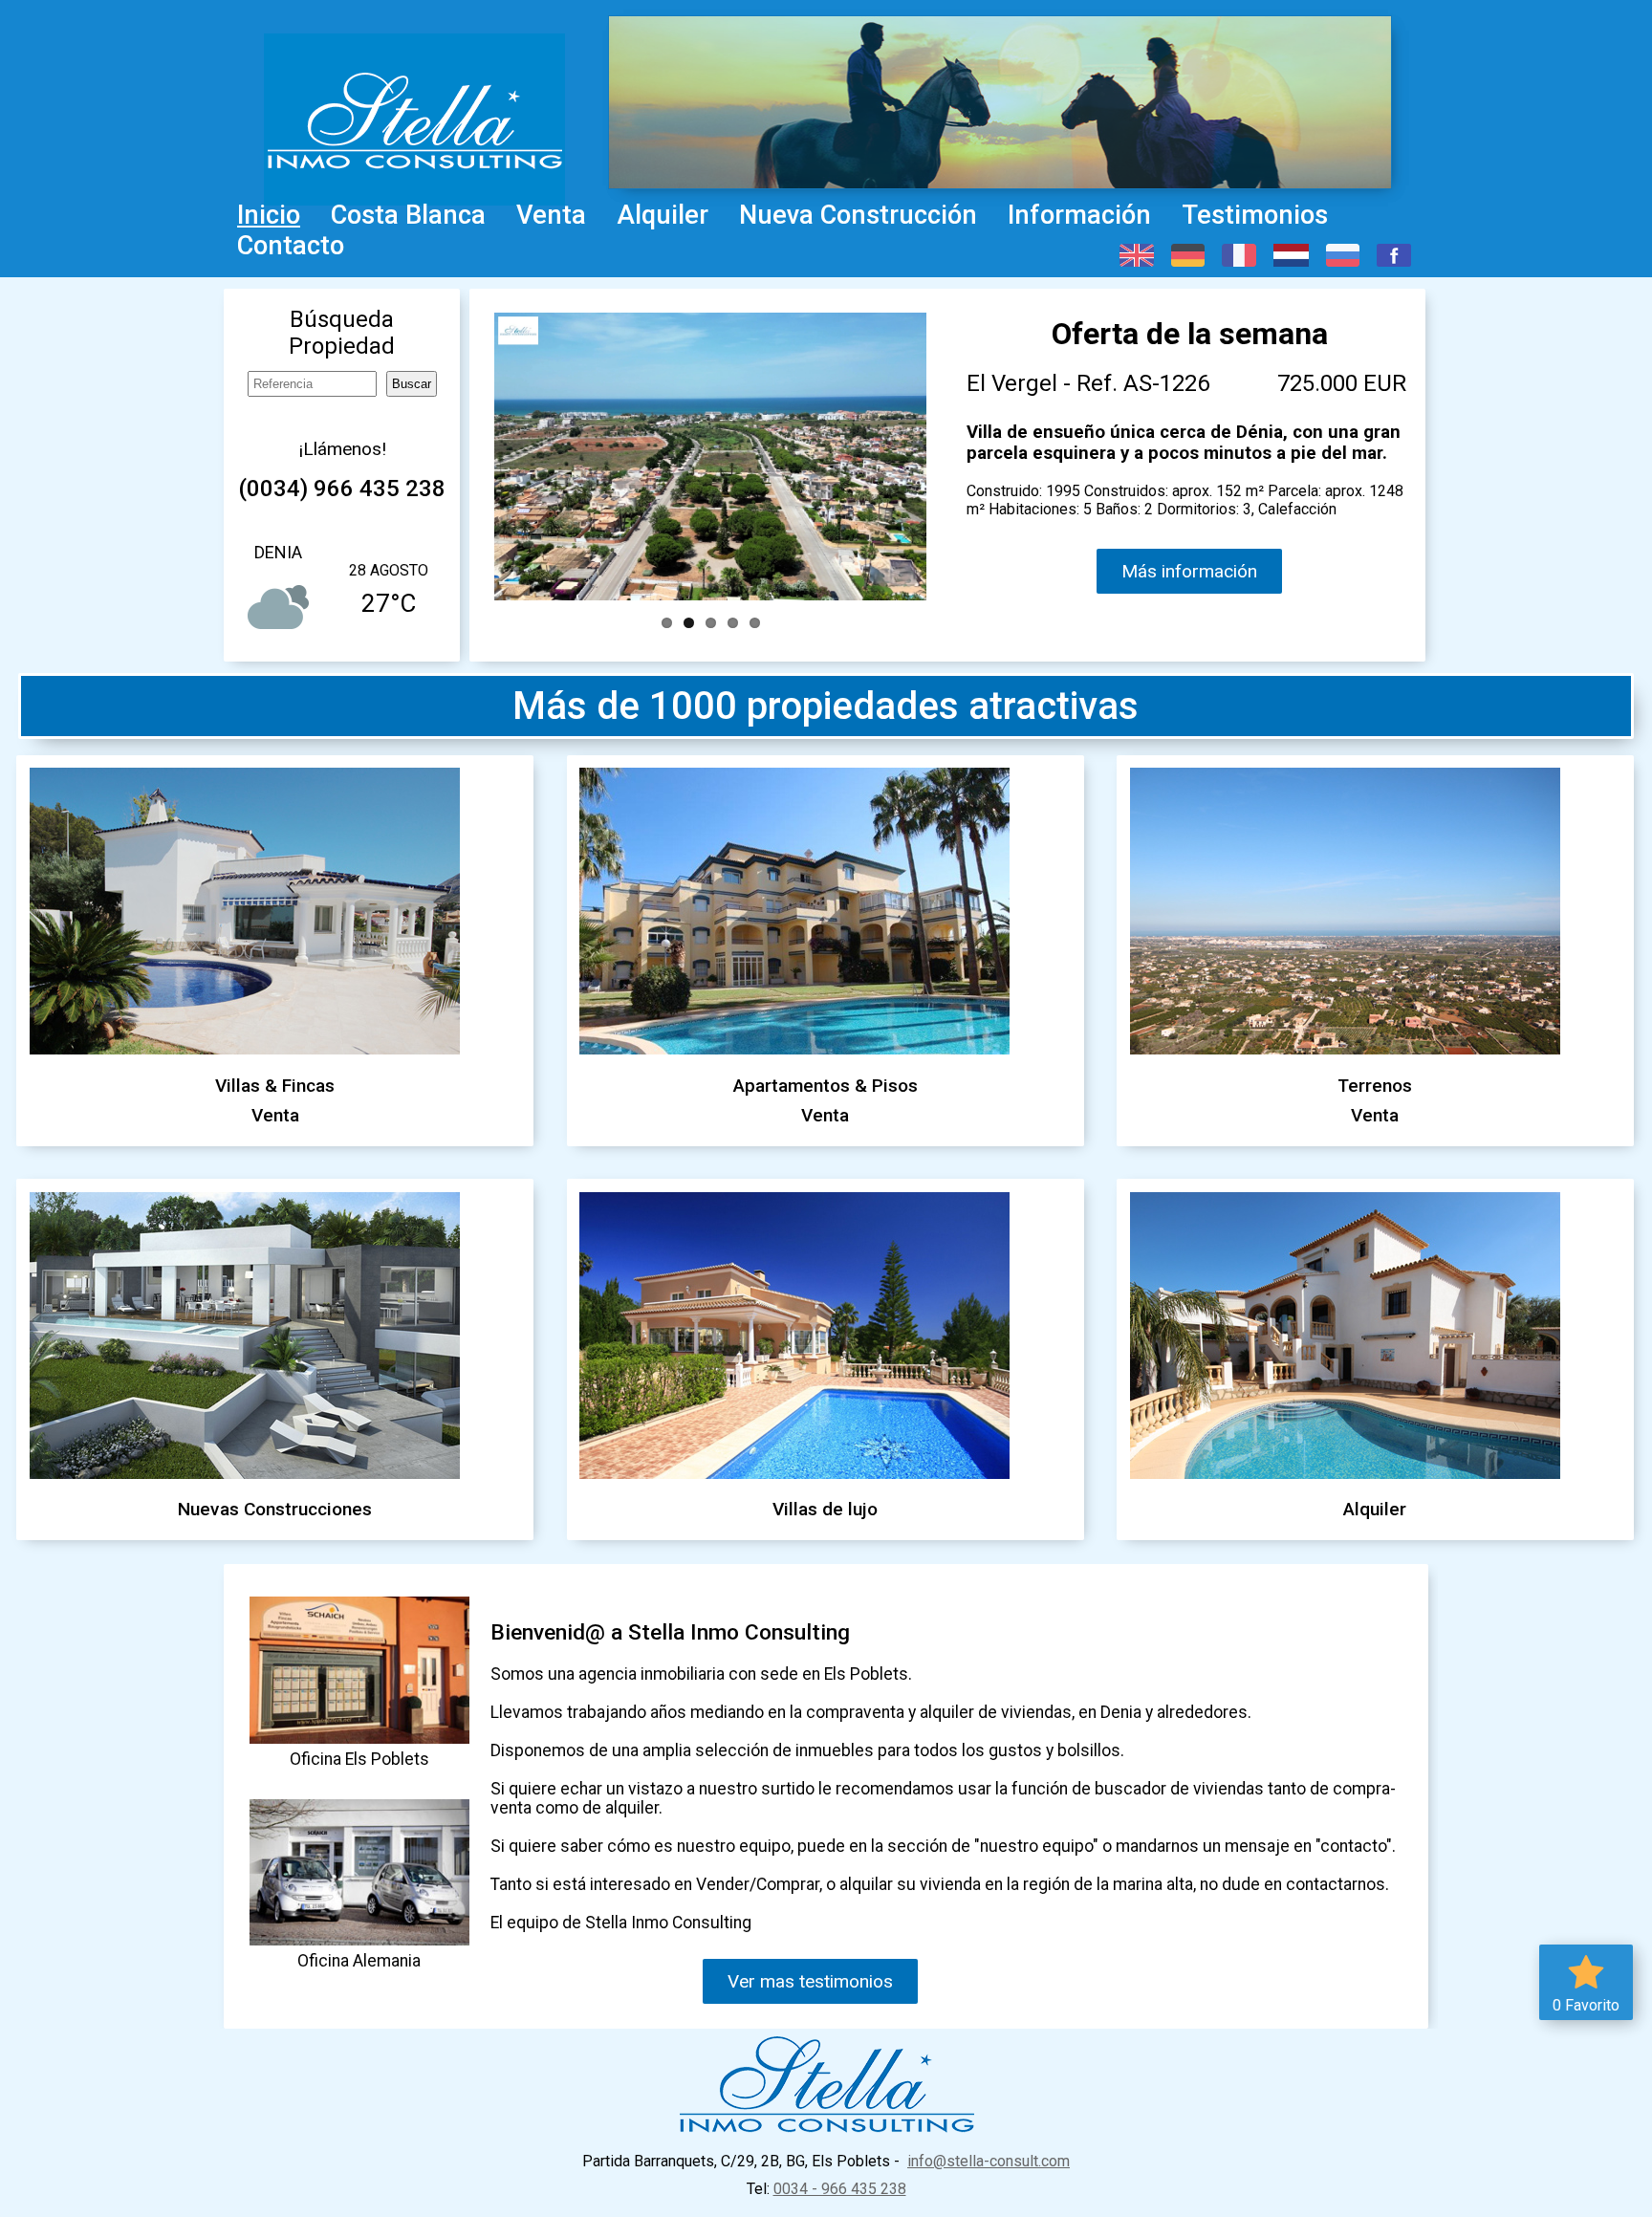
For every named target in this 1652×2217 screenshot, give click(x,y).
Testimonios (1255, 215)
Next (928, 454)
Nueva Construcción (858, 215)
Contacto (291, 246)
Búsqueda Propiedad (342, 333)
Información (1079, 215)
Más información (1189, 571)
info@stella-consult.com (989, 2161)
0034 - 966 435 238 (840, 2189)
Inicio (269, 215)
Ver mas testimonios (810, 1981)
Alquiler (663, 215)
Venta (551, 215)
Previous (492, 454)
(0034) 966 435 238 (342, 489)
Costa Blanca (408, 215)
